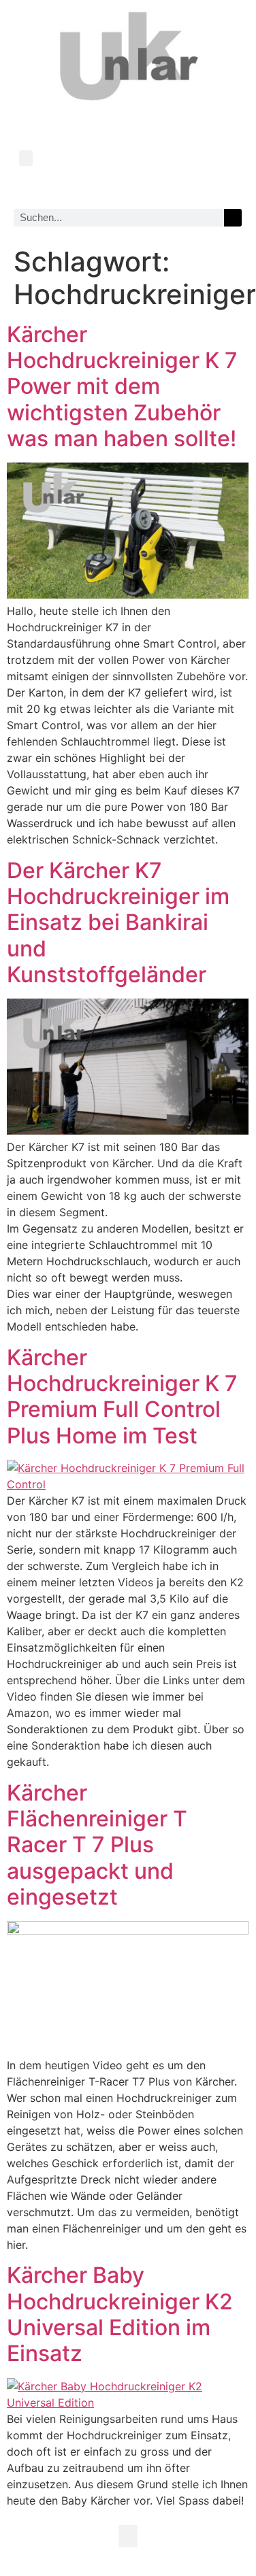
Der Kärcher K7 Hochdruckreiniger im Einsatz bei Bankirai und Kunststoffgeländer (118, 923)
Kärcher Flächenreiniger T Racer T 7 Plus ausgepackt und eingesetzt (97, 1845)
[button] (26, 158)
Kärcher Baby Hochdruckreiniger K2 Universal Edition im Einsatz (120, 2314)
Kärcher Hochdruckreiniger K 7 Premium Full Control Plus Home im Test (122, 1396)
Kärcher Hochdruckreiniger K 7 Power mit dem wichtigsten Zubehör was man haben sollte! (122, 387)
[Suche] (233, 218)
